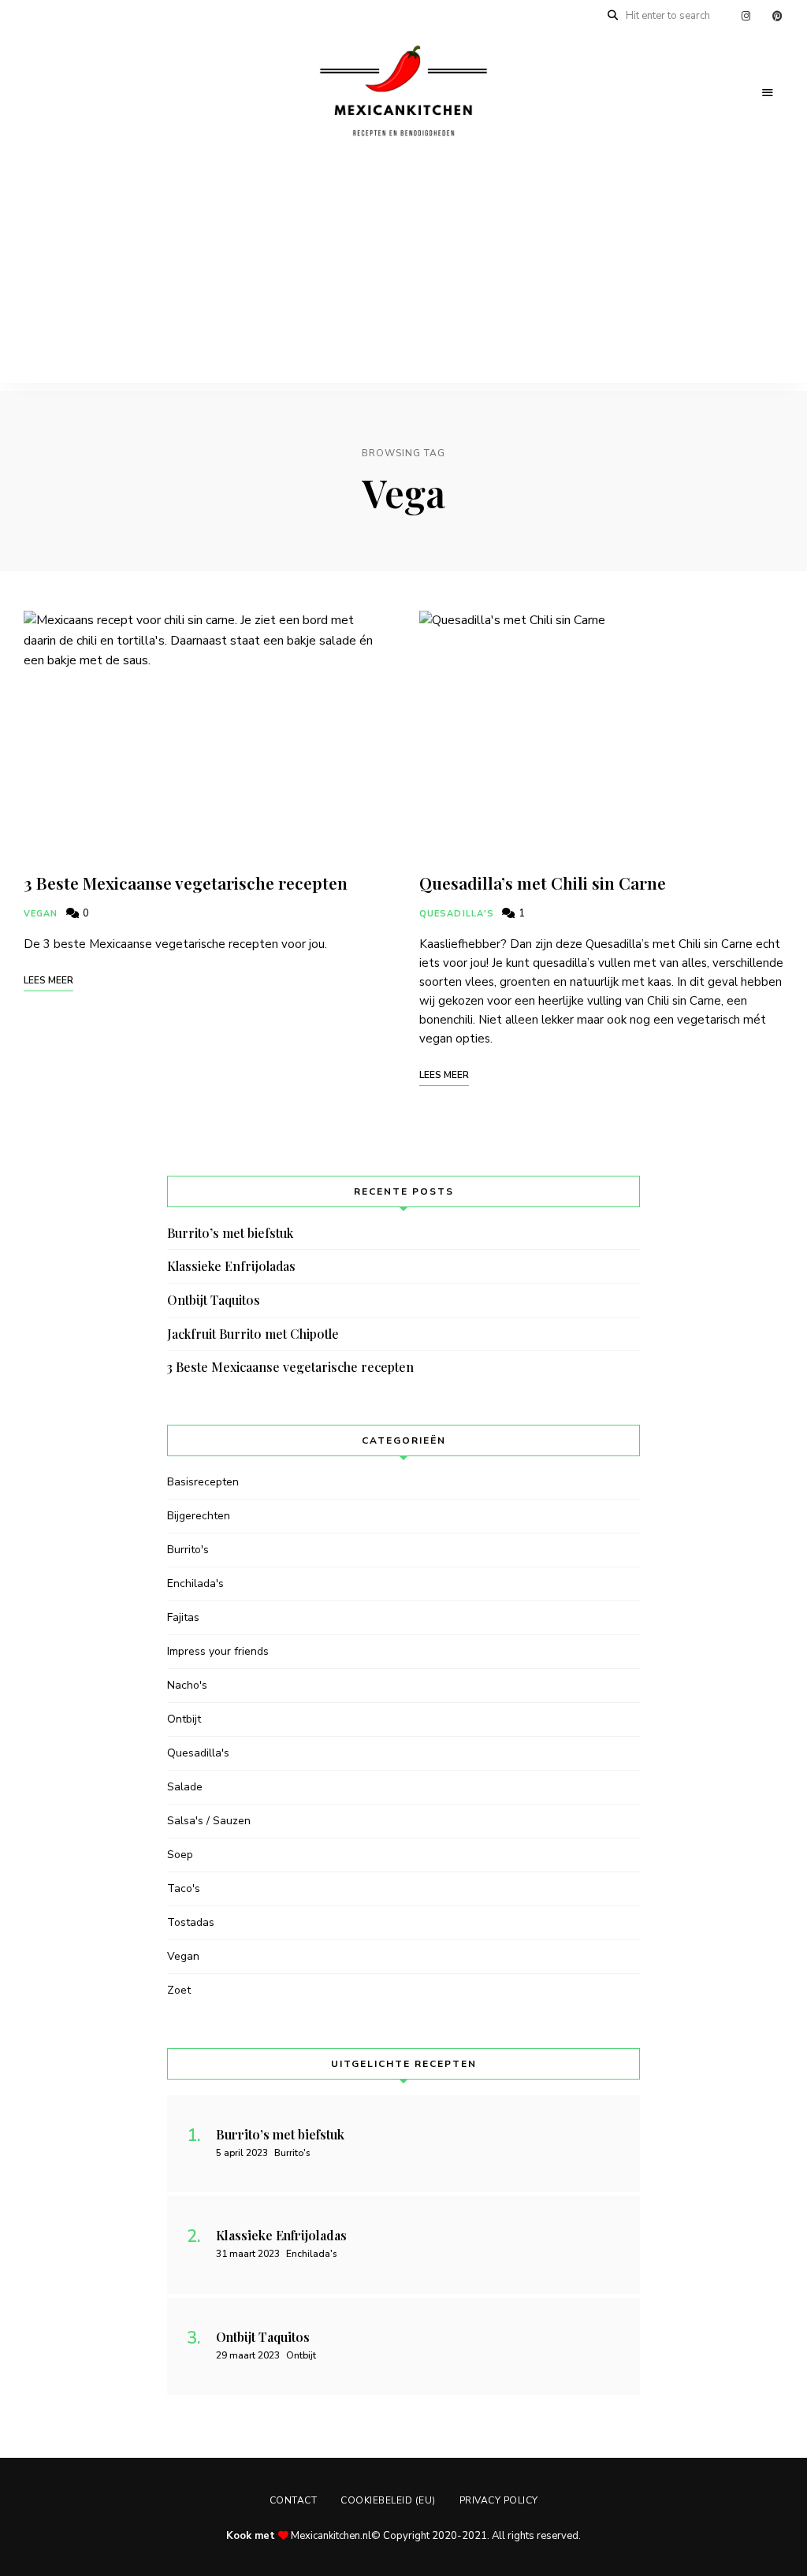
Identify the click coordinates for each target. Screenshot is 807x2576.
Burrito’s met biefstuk (230, 1233)
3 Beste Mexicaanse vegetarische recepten (186, 883)
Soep (180, 1855)
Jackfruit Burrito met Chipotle (253, 1334)
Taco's (184, 1888)
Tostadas (191, 1922)
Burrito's (188, 1550)
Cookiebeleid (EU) (388, 2500)
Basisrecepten (203, 1482)
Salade (185, 1787)
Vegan (41, 914)
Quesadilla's (457, 914)
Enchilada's (195, 1584)
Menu (768, 93)
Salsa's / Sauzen (209, 1821)
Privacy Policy (499, 2500)
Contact (294, 2500)
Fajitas (183, 1617)
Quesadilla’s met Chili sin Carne (543, 883)
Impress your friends (218, 1651)
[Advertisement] (403, 273)
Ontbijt (184, 1719)
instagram (746, 16)
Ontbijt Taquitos (214, 1300)
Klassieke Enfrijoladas (231, 1266)
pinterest (777, 16)
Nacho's (187, 1685)
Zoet (179, 1990)
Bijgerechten (199, 1516)
